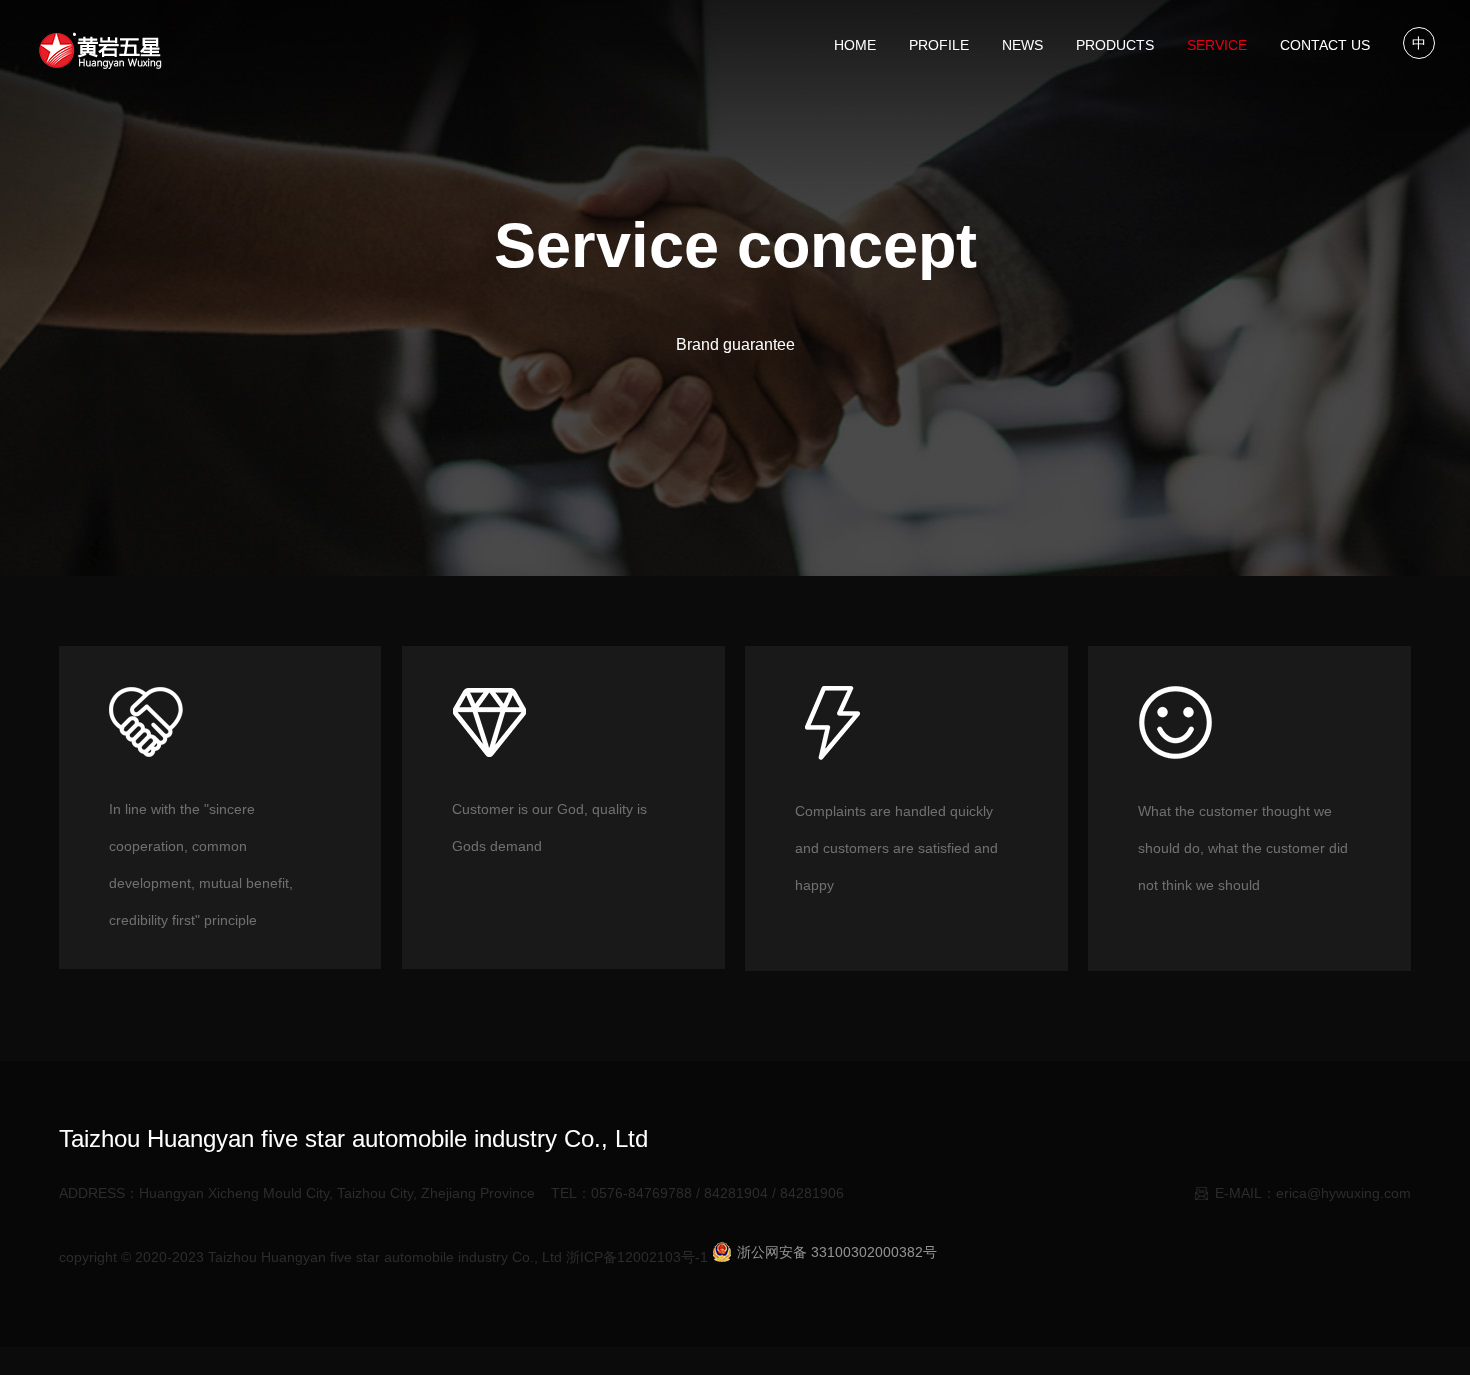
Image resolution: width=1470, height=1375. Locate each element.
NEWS (1022, 45)
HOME (855, 45)
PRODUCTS (1115, 45)
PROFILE (939, 45)
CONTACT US (1325, 45)
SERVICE (1217, 45)
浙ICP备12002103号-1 (637, 1257)
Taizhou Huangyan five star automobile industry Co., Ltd (385, 1257)
